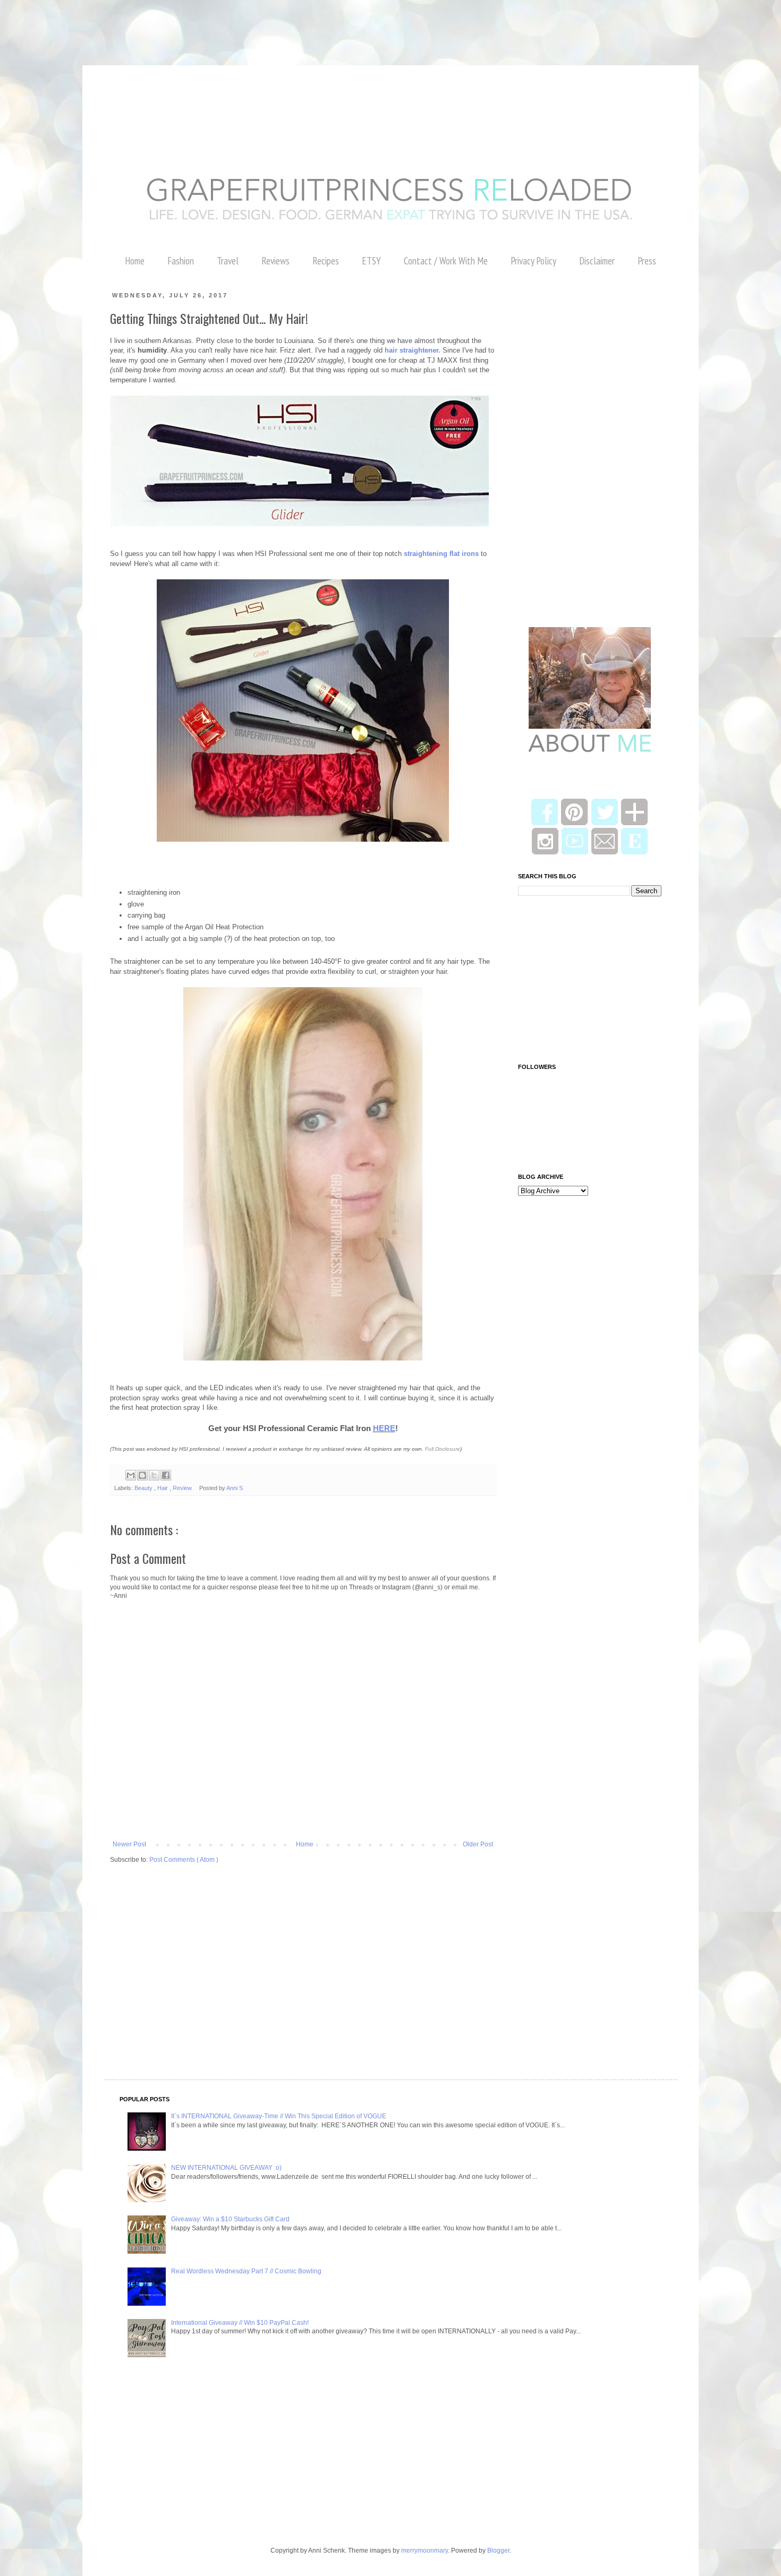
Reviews (275, 261)
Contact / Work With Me (446, 261)
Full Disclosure (443, 1449)
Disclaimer (597, 261)
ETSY (371, 261)
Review (183, 1488)
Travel (228, 261)
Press (647, 261)
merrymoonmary (425, 2551)
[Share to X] (154, 1475)
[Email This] (131, 1475)
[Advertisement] (193, 24)
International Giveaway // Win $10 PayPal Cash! (240, 2323)
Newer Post (129, 1844)
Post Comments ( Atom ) (184, 1860)
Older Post (478, 1844)
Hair (163, 1488)
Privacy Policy (533, 261)
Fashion (181, 261)
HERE (384, 1428)
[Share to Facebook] (166, 1475)
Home (135, 261)
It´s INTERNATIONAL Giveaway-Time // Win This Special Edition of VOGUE (279, 2116)
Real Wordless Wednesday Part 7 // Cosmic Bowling (246, 2271)
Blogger (498, 2551)
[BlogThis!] (142, 1475)
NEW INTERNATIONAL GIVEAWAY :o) (226, 2168)
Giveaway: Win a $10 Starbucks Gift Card (230, 2219)
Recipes (326, 261)
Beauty (144, 1488)
